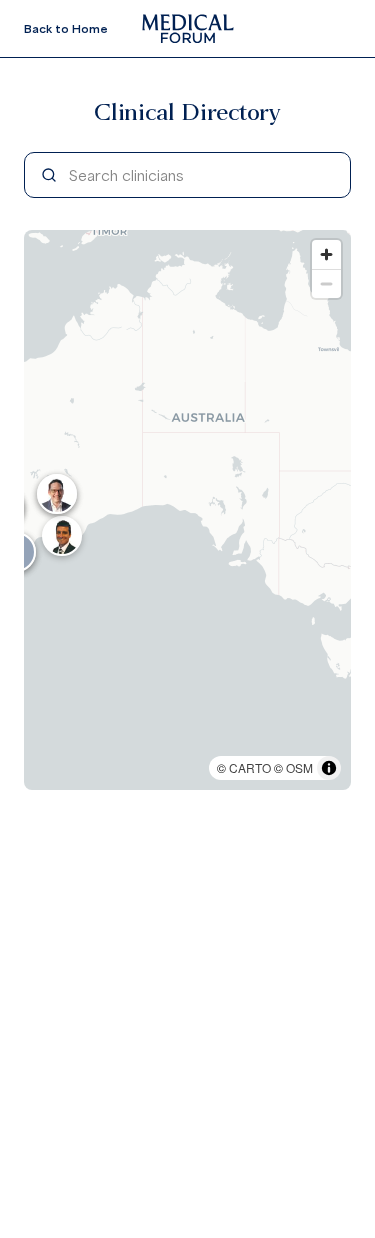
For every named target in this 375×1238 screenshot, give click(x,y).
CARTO (250, 767)
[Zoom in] (326, 254)
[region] (187, 510)
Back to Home (66, 28)
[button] (62, 536)
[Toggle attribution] (329, 768)
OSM (299, 767)
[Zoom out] (326, 283)
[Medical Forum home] (188, 28)
